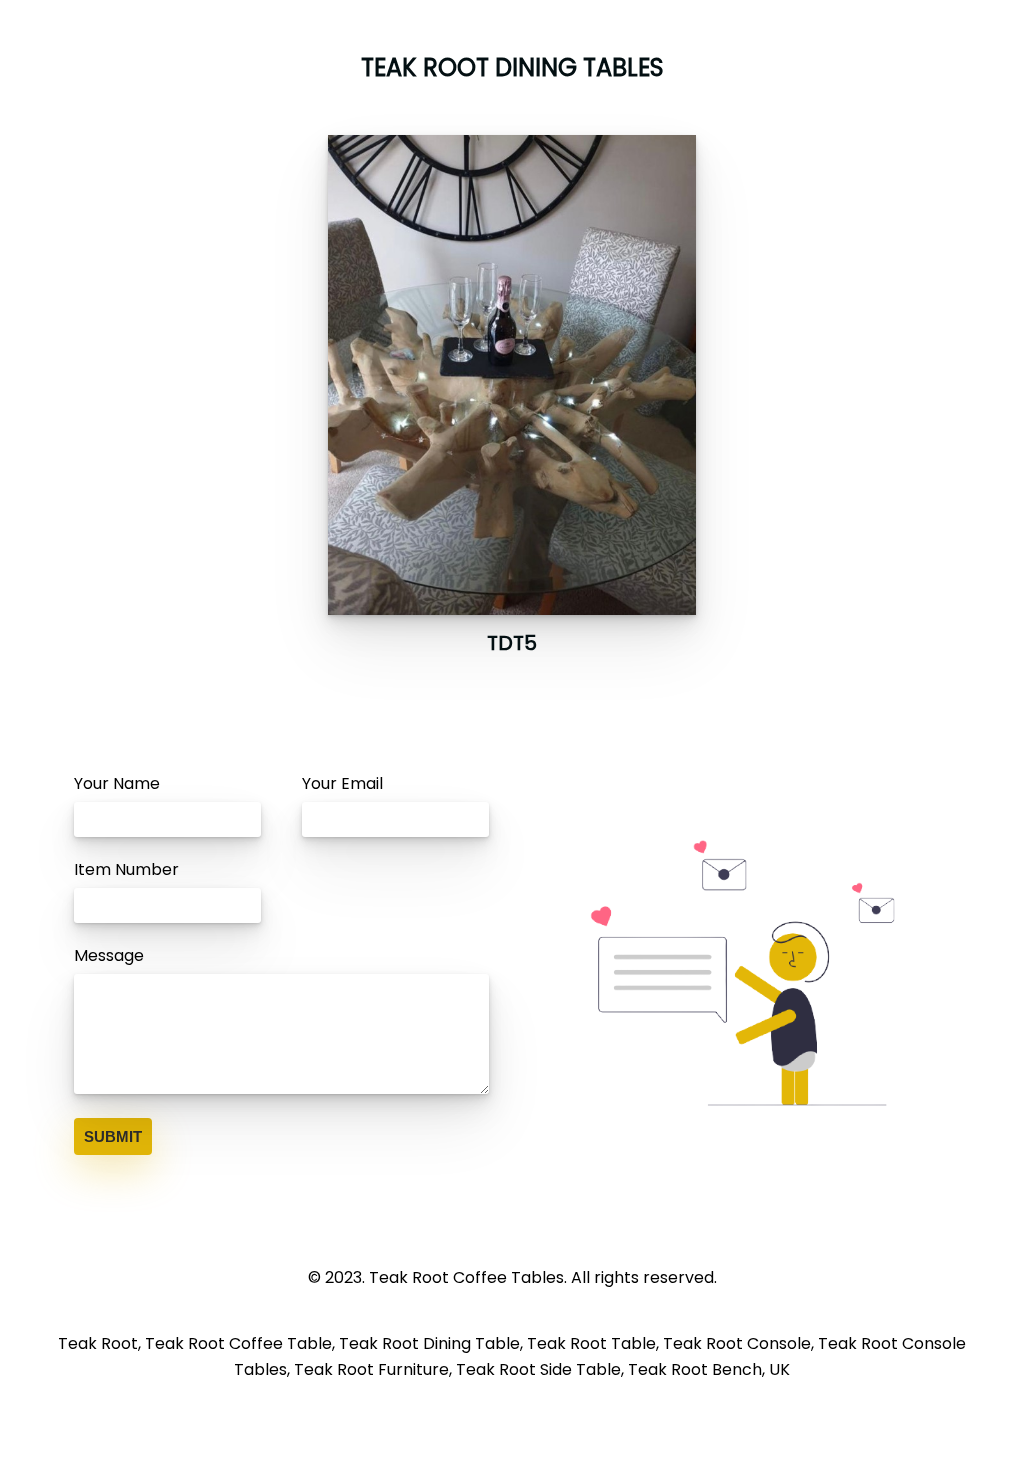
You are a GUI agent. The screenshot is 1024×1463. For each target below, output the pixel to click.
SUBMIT (113, 1136)
